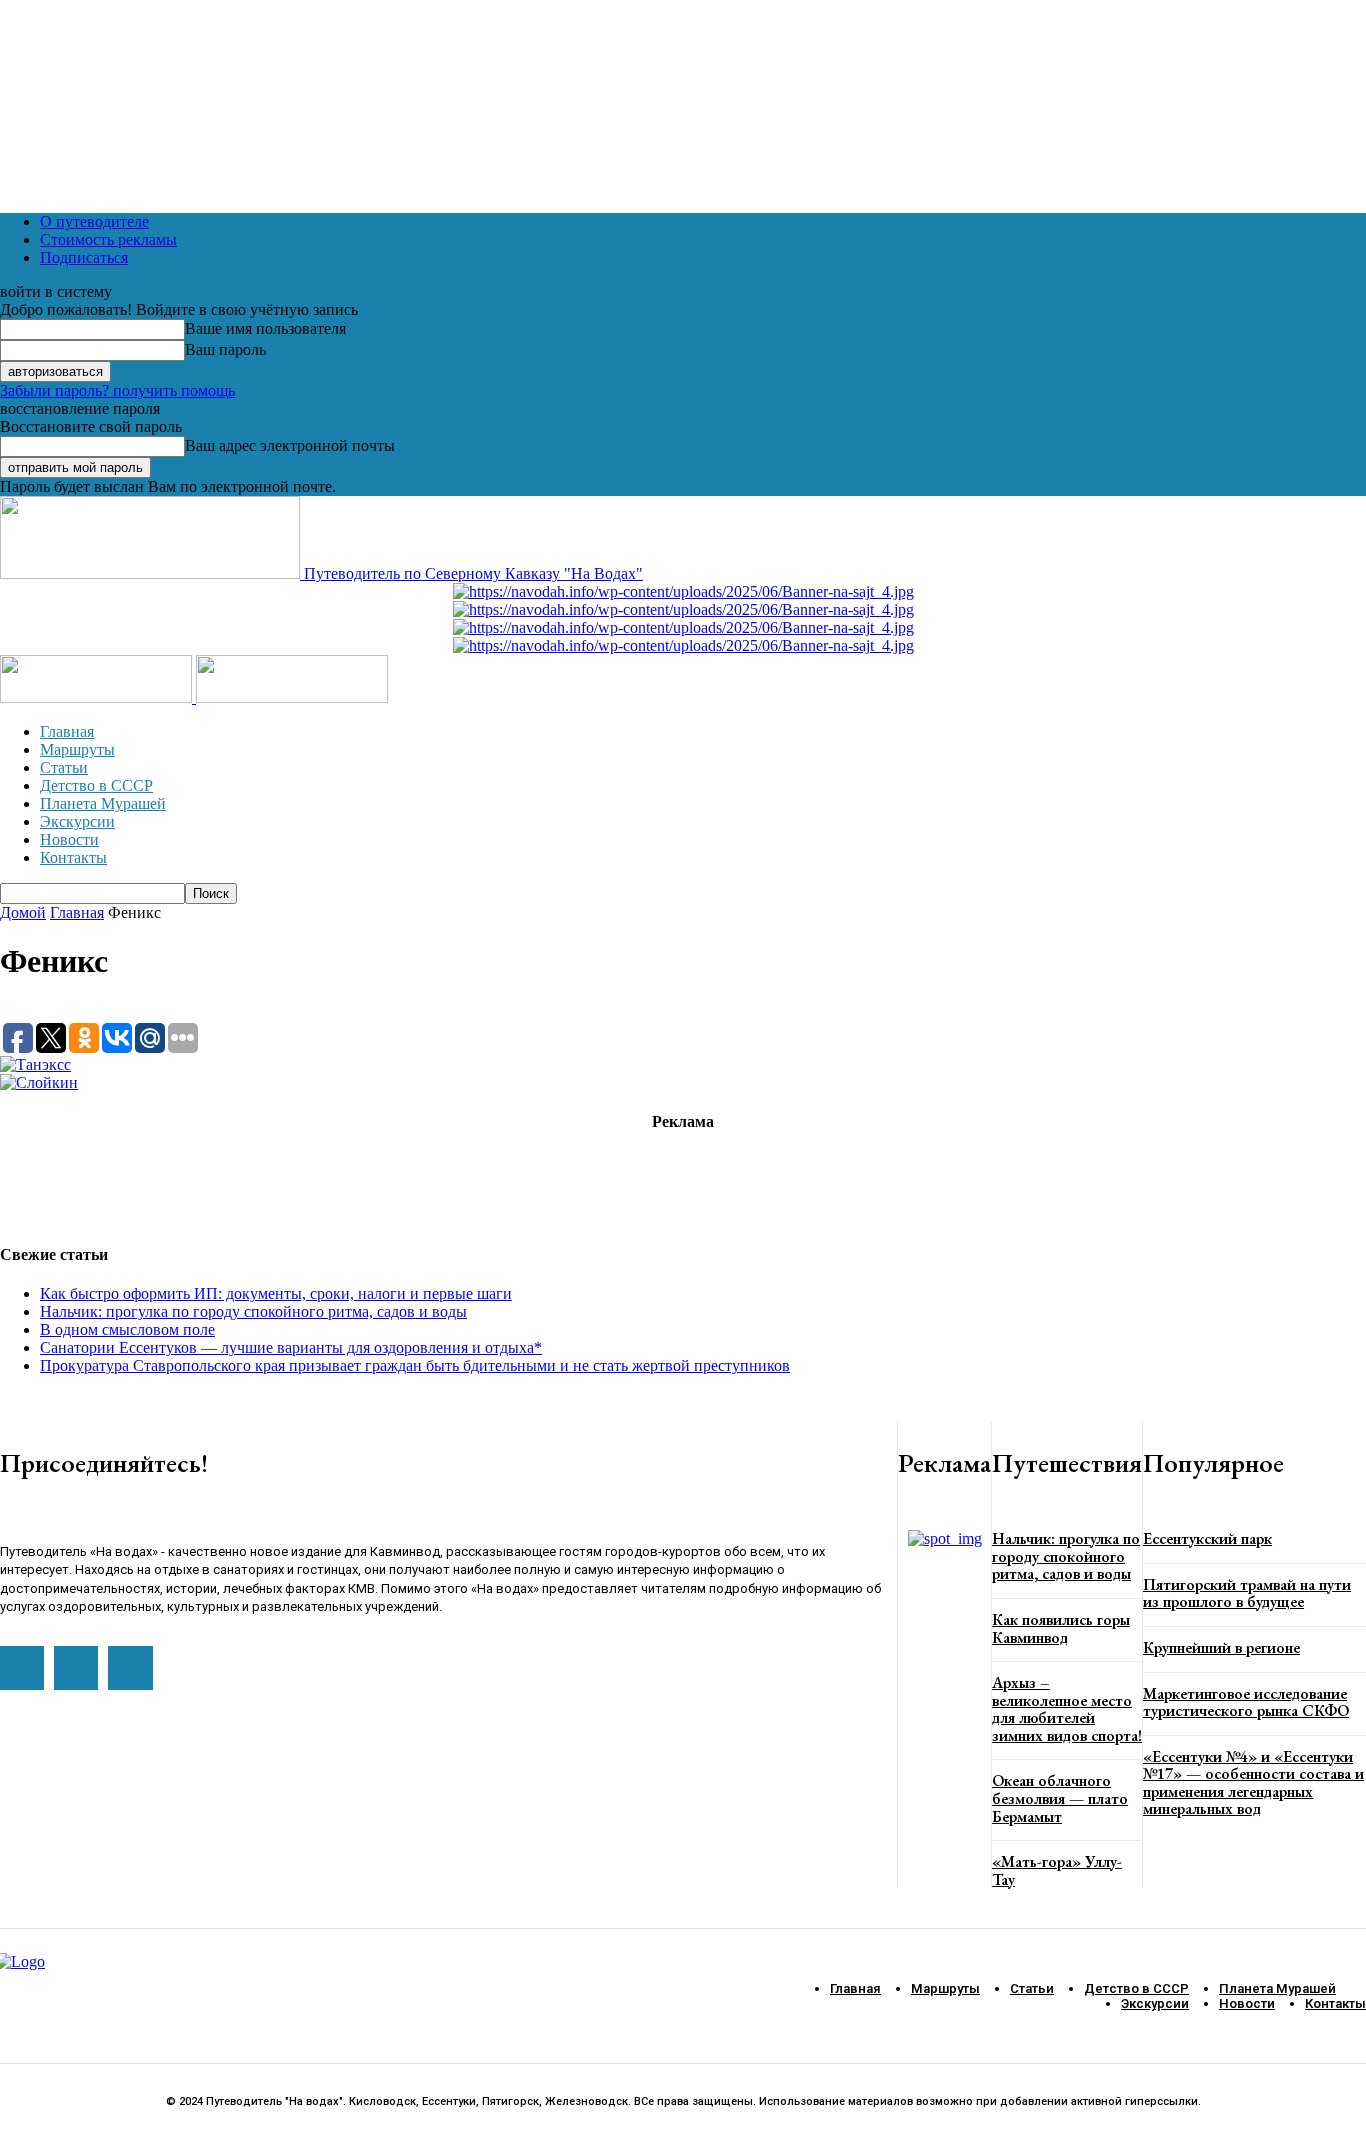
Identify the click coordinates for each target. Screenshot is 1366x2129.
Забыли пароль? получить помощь (117, 390)
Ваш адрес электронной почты (290, 445)
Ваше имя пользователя (265, 328)
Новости (69, 839)
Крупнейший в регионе (1221, 1647)
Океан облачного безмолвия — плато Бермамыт (1060, 1798)
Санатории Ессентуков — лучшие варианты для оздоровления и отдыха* (291, 1347)
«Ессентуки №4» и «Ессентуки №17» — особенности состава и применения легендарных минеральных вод (1253, 1783)
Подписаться (84, 257)
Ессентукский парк (1207, 1538)
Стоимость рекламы (108, 239)
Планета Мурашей (103, 803)
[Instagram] (76, 1668)
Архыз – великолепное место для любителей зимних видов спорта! (1067, 1709)
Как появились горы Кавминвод (1061, 1628)
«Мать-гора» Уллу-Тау (1057, 1870)
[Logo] (98, 697)
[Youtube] (22, 1668)
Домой (23, 912)
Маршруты (77, 749)
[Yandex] (130, 1668)
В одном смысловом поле (127, 1329)
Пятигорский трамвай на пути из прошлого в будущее (1247, 1593)
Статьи (64, 767)
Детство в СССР (96, 785)
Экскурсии (77, 821)
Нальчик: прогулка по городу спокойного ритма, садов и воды (253, 1311)
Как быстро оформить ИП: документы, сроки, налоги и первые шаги (276, 1293)
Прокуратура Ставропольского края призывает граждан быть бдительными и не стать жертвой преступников (415, 1365)
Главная (67, 731)
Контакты (73, 857)
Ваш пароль (225, 349)
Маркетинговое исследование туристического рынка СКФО (1246, 1702)
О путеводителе (94, 221)
